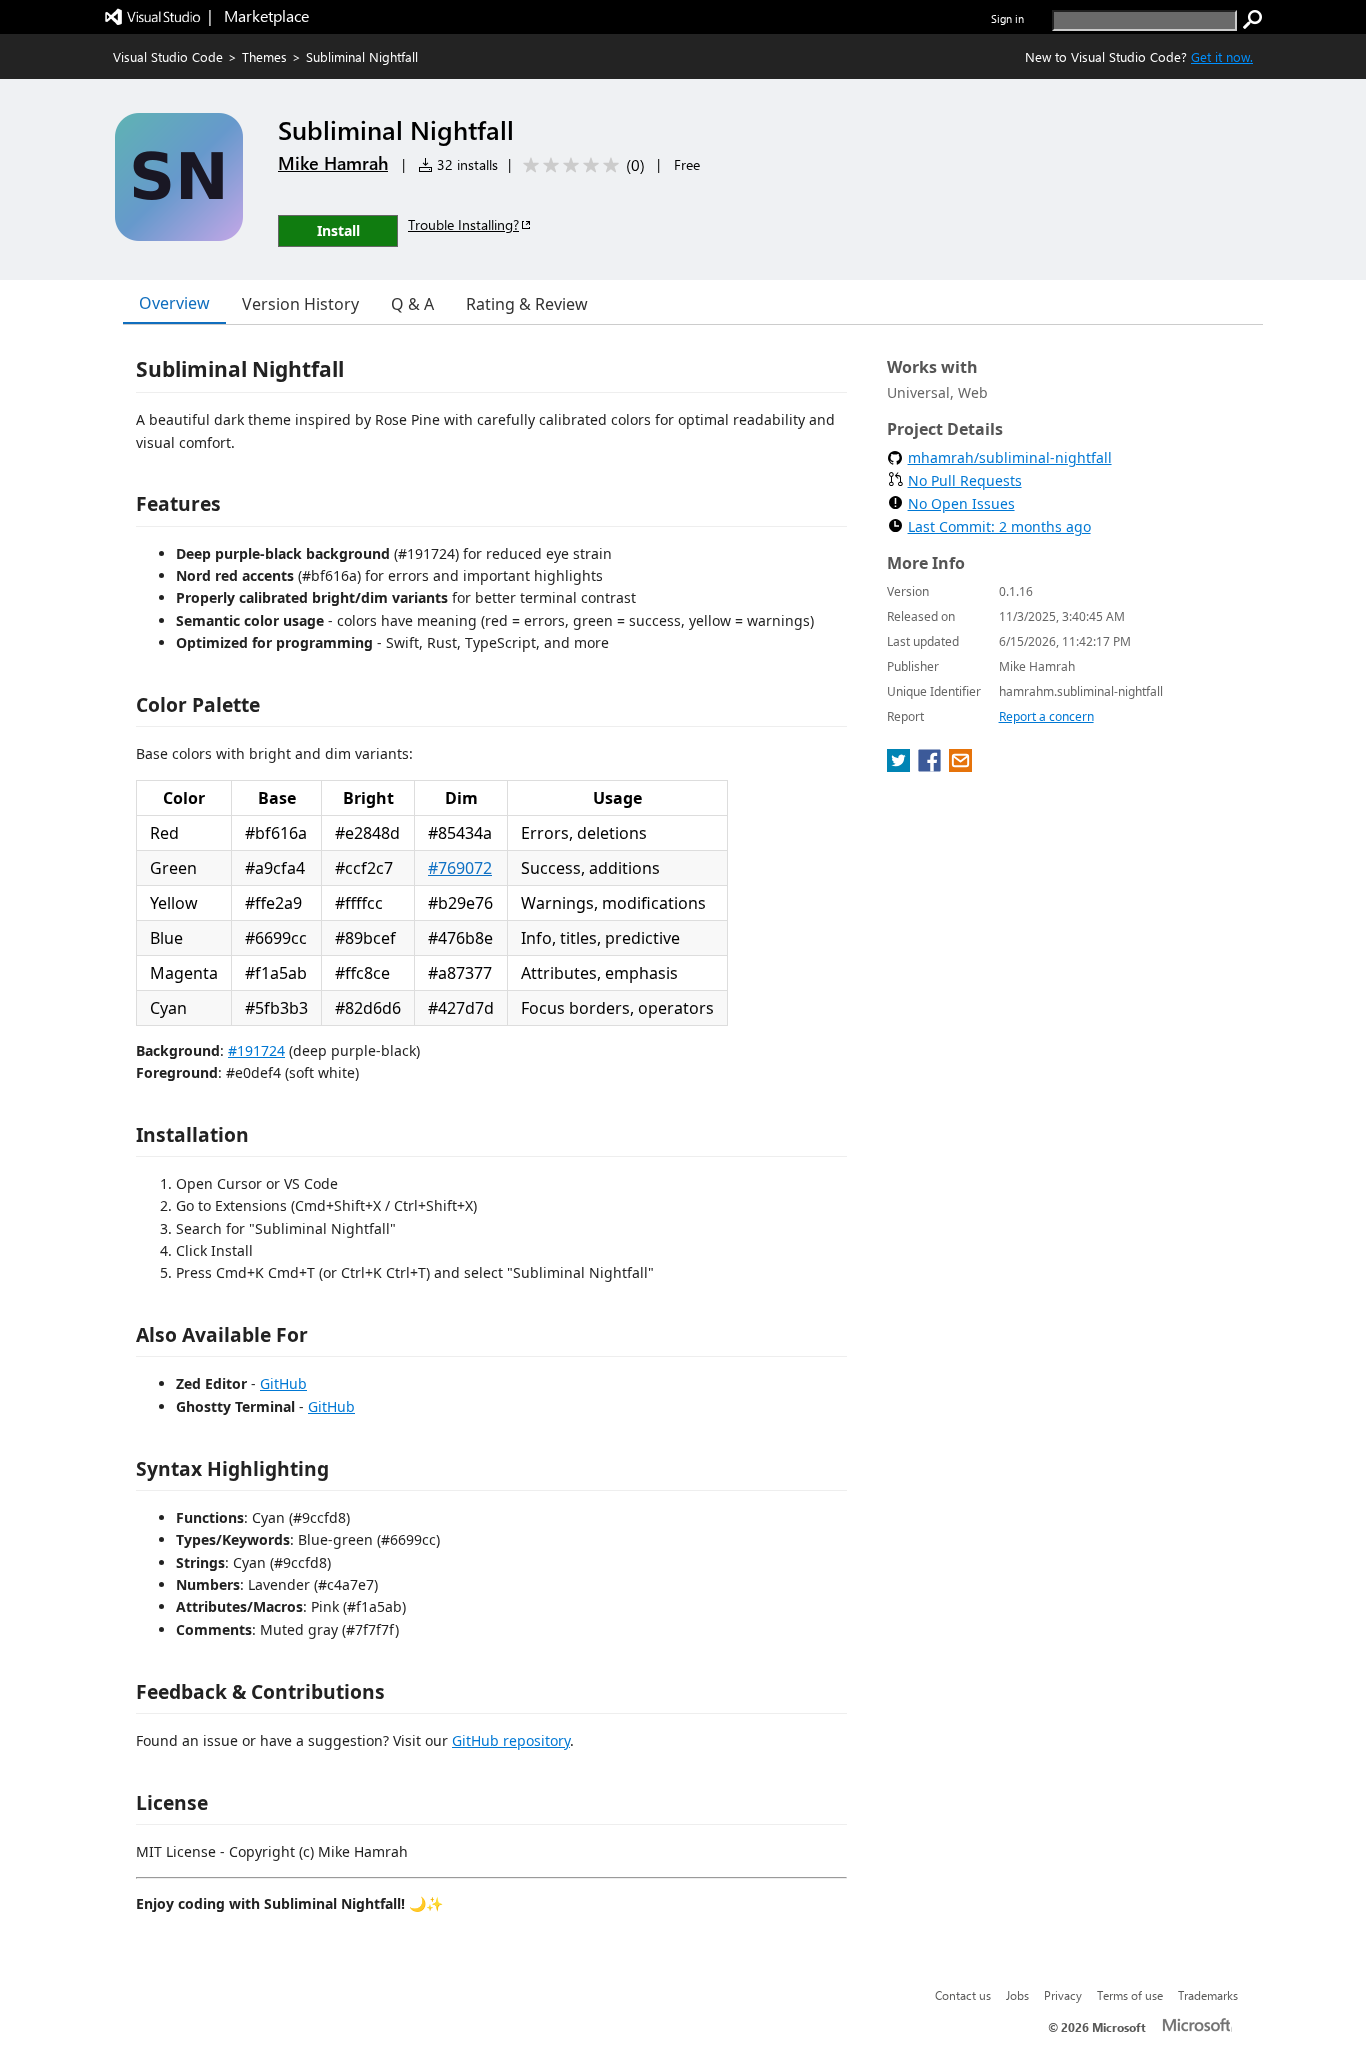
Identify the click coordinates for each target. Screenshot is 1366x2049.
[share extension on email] (960, 766)
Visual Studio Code (168, 56)
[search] (1253, 20)
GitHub (283, 1383)
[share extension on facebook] (931, 766)
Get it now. (1222, 56)
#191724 (256, 1050)
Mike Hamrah (333, 163)
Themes (264, 56)
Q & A (412, 304)
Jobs (1017, 1995)
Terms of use (1130, 1995)
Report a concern (1046, 716)
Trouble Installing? (463, 224)
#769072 (460, 868)
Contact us (963, 1995)
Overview (174, 303)
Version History (300, 304)
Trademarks (1208, 1995)
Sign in (1007, 18)
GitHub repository (511, 1740)
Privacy (1063, 1995)
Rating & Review (527, 304)
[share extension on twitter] (900, 766)
